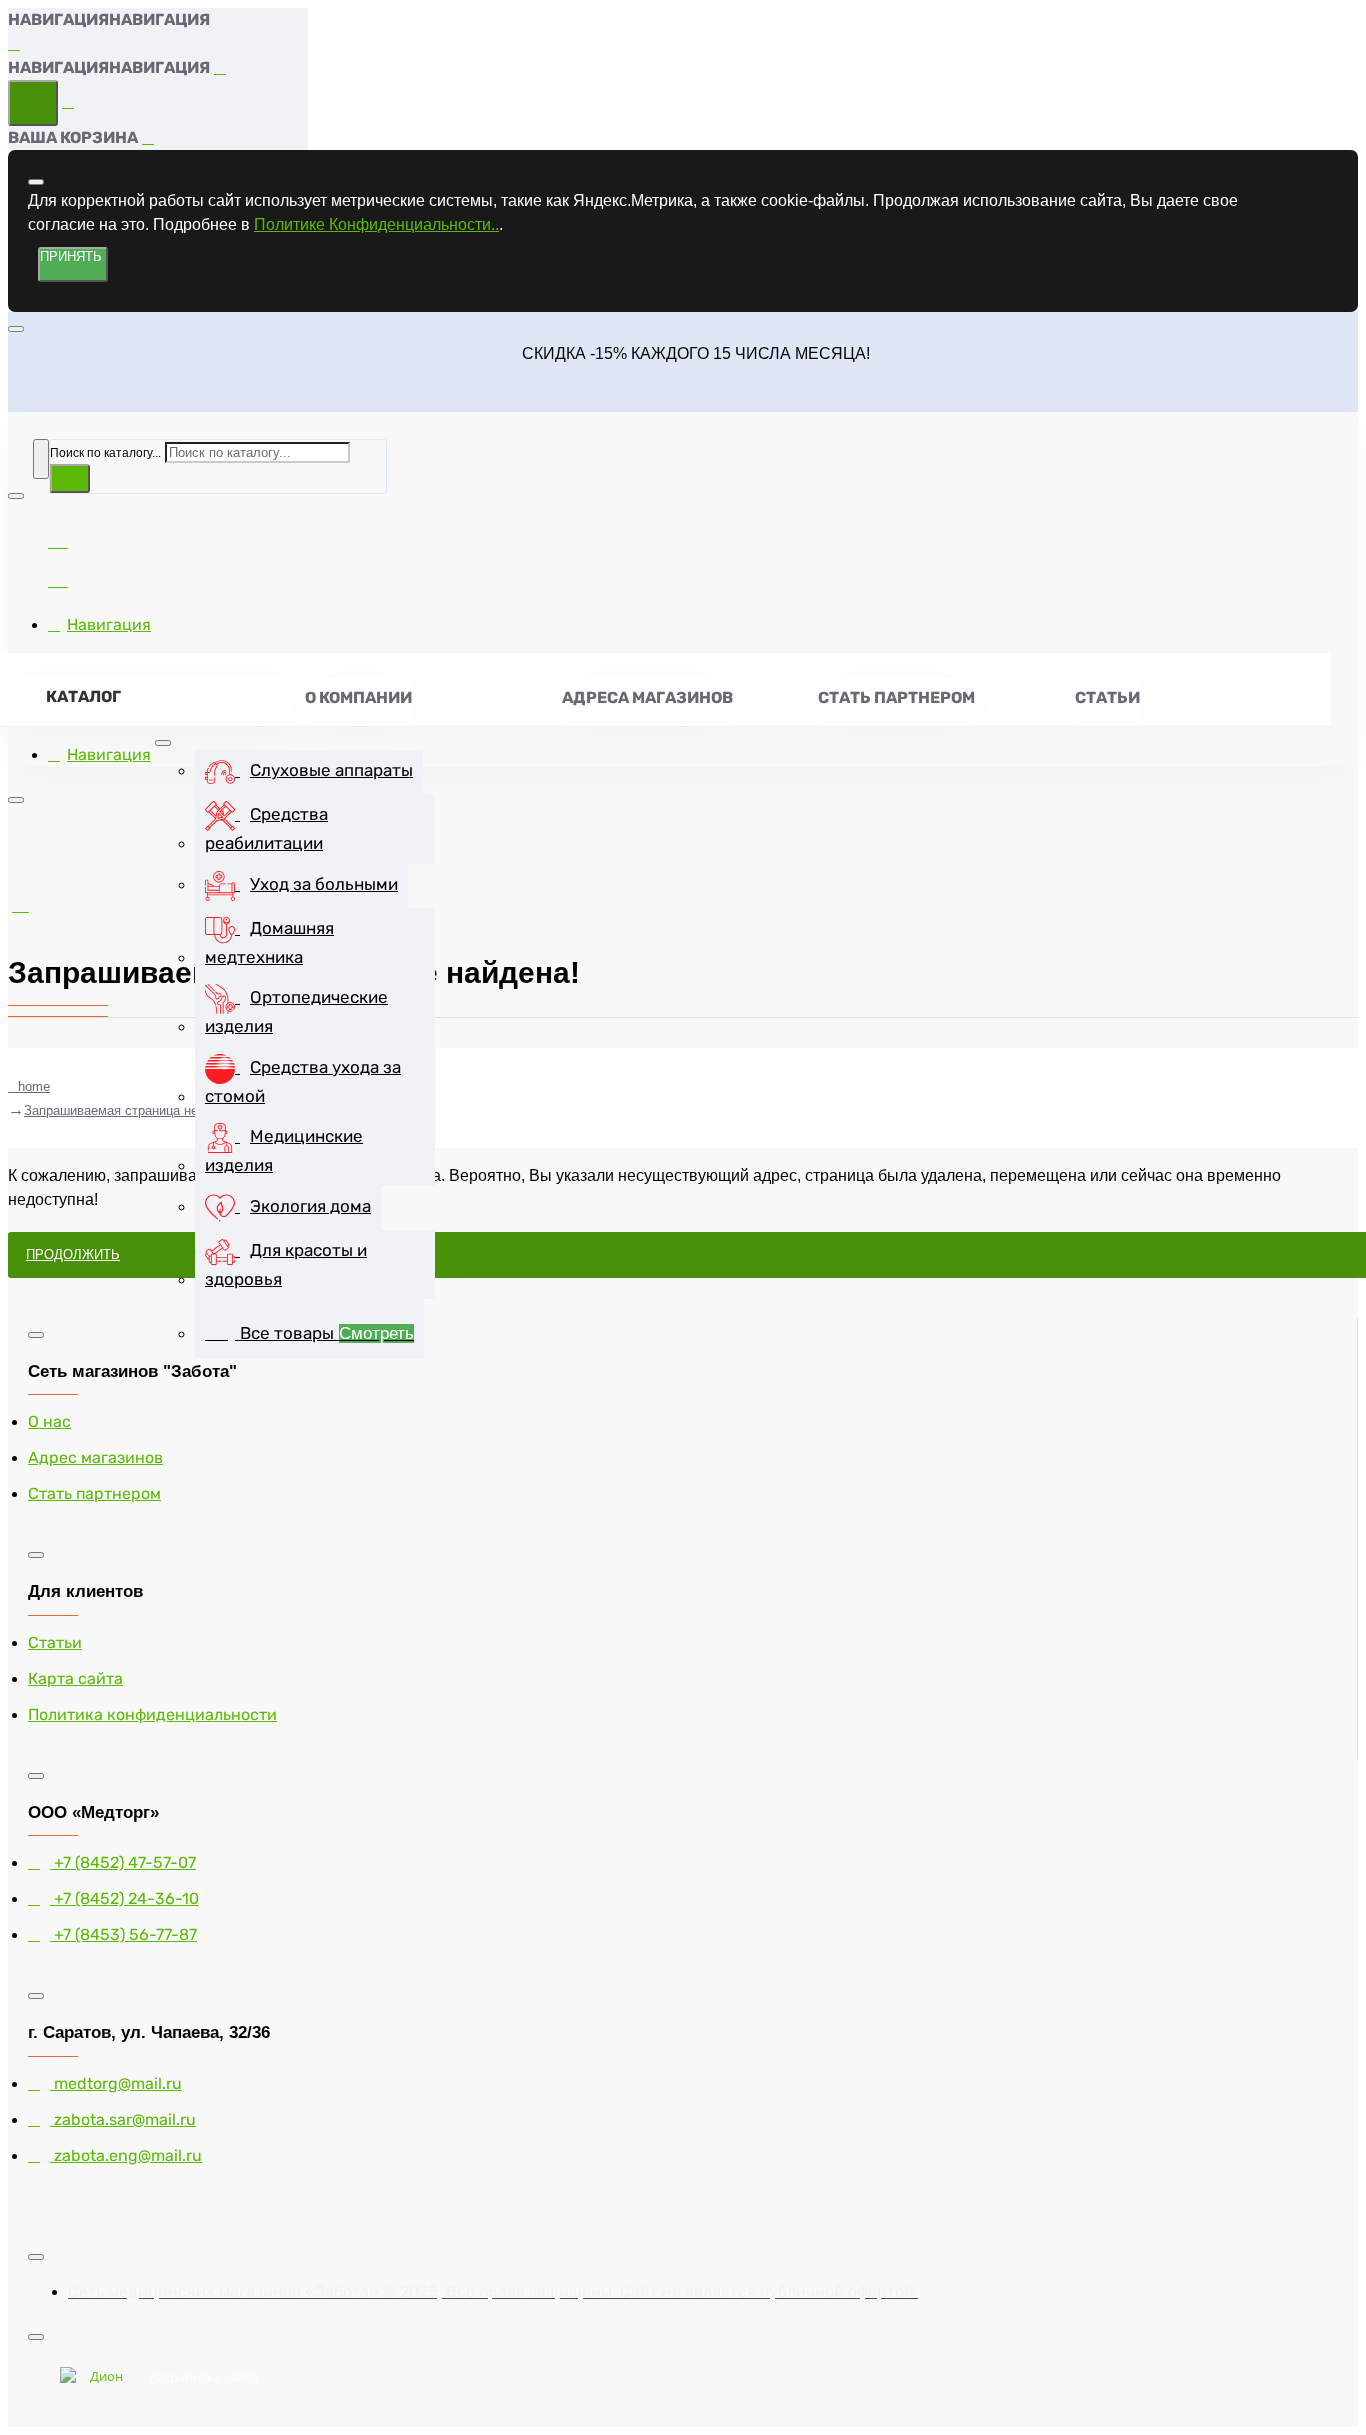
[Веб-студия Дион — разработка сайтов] (98, 2378)
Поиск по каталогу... (105, 453)
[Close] (15, 44)
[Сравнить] (58, 538)
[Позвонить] (58, 577)
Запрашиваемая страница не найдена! (140, 1110)
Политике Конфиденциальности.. (376, 224)
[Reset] (33, 103)
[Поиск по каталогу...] (41, 459)
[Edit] (36, 182)
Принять (71, 256)
